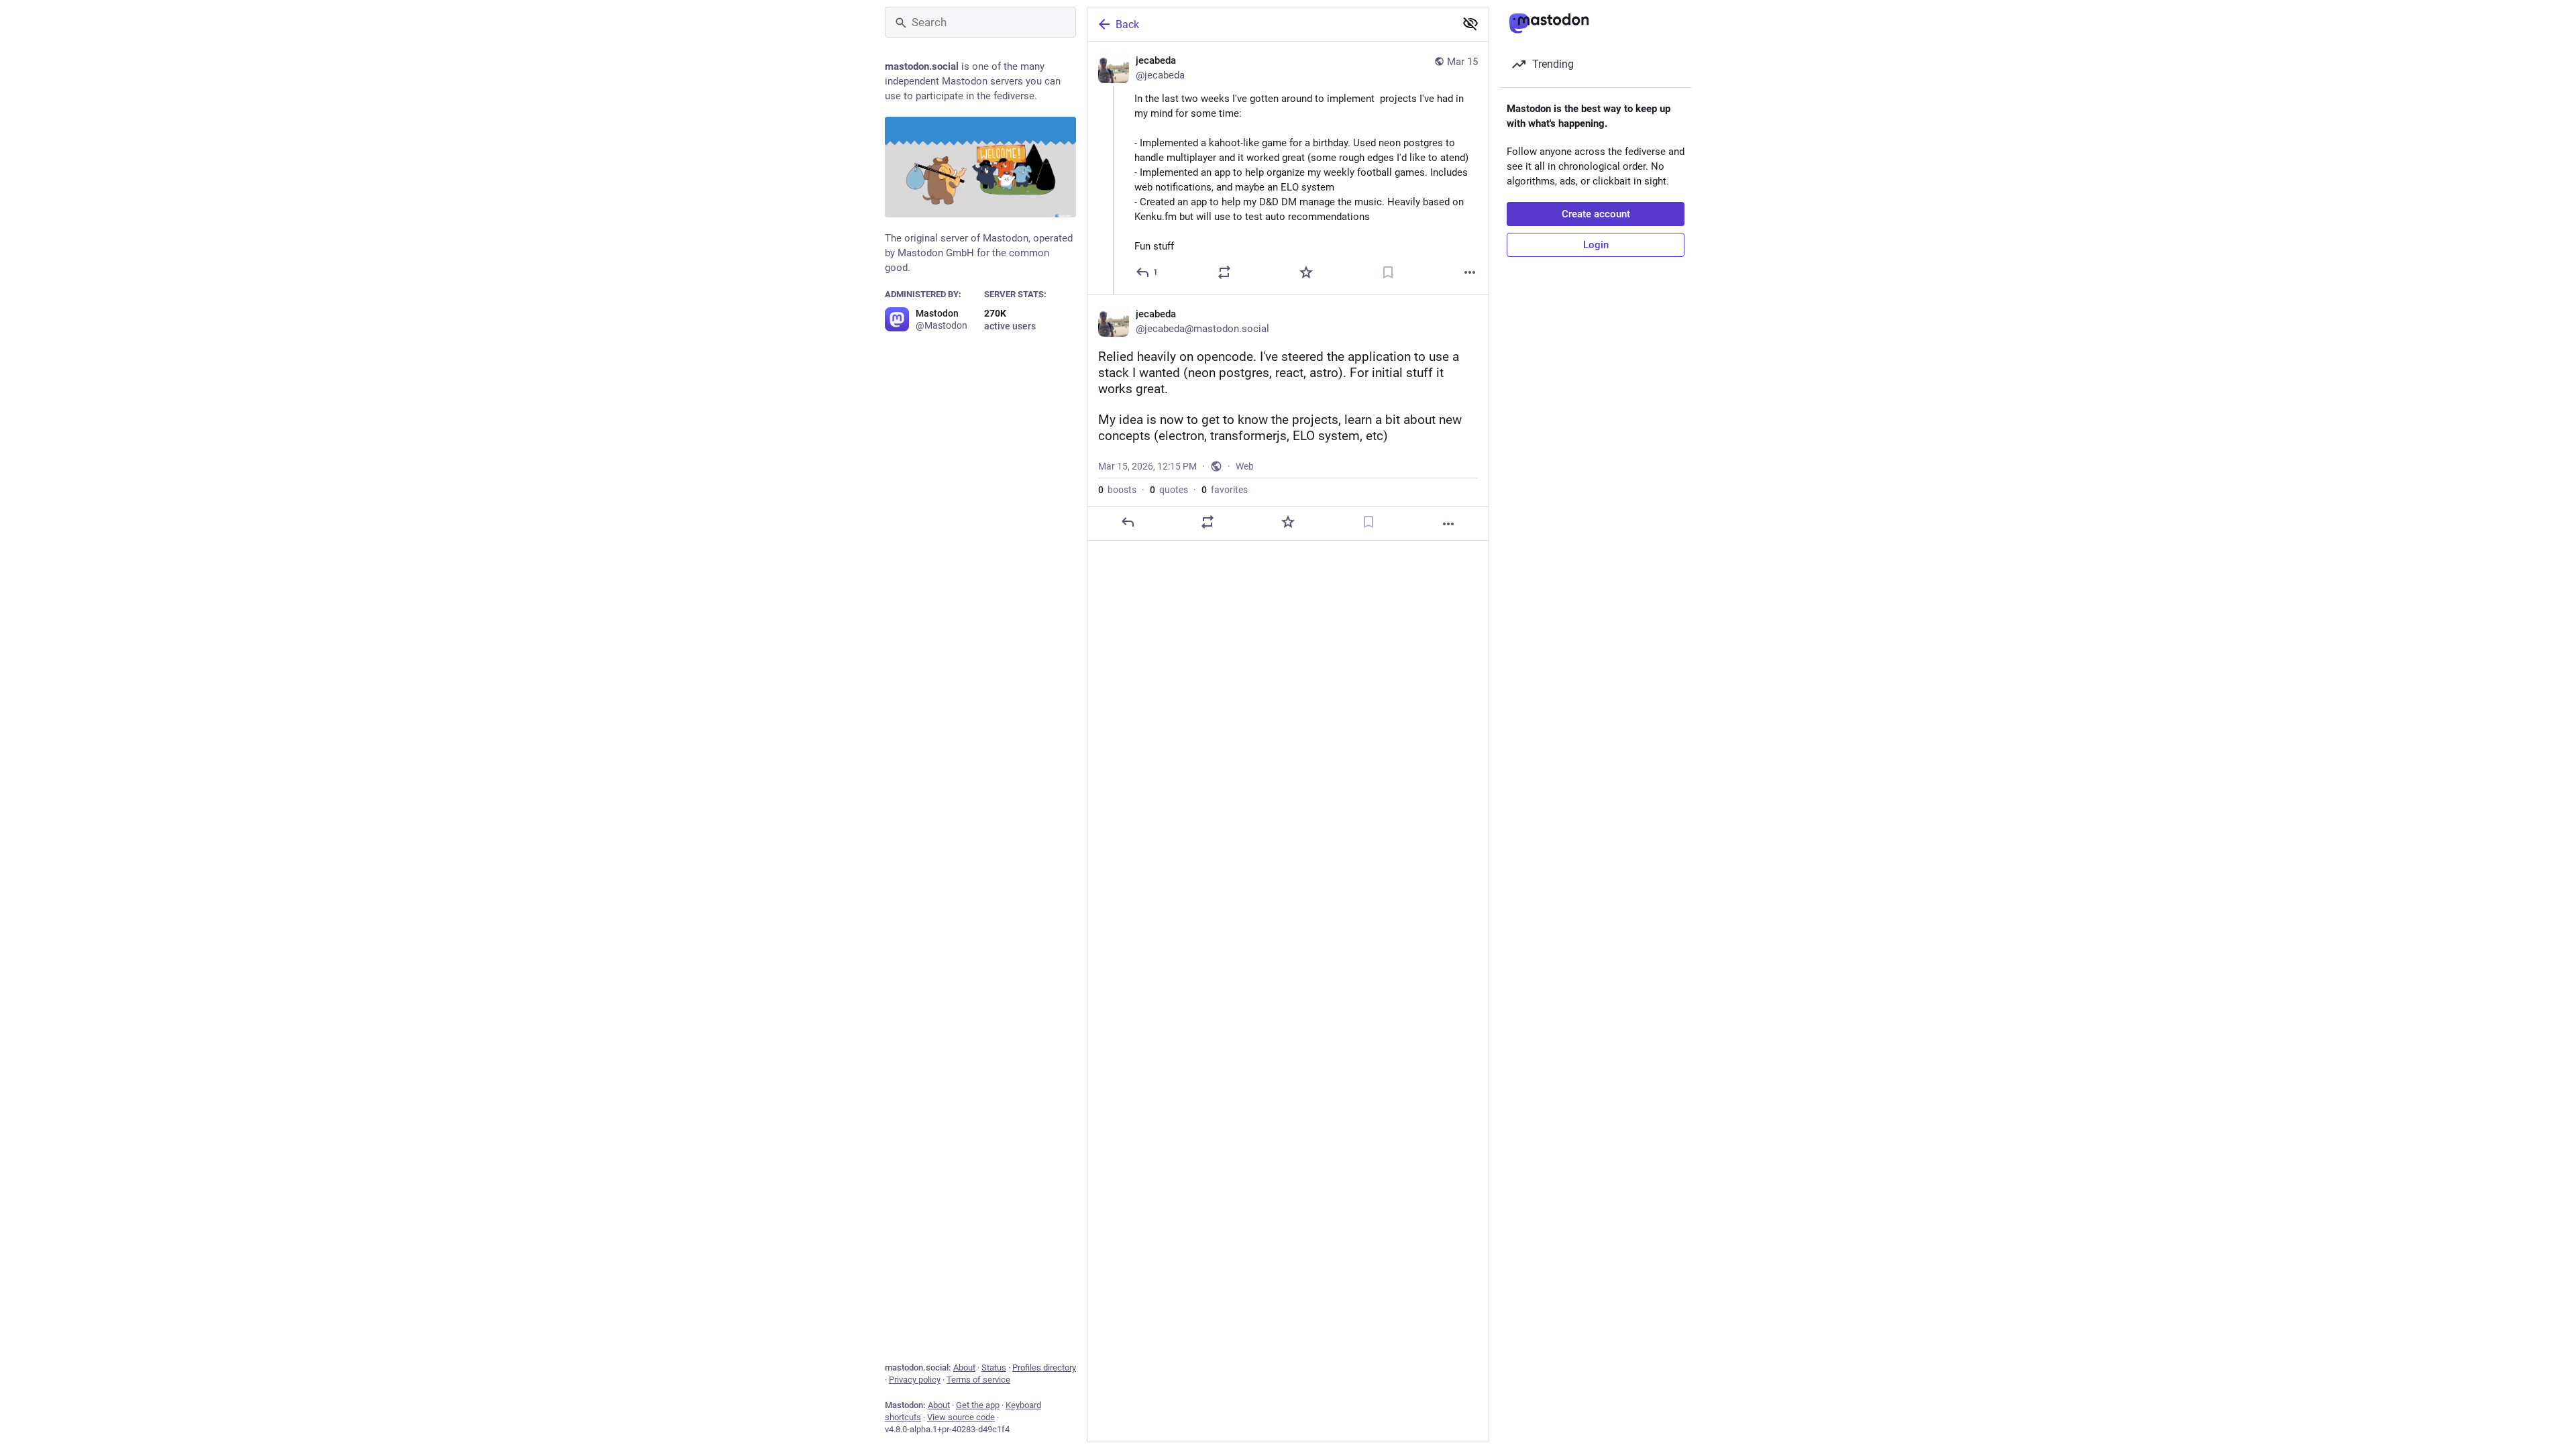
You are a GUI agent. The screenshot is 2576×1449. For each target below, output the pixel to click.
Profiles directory (1044, 1367)
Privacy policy (915, 1380)
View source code (961, 1417)
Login (1596, 245)
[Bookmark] (1388, 272)
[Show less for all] (1470, 23)
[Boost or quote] (1224, 272)
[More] (1470, 272)
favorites (1225, 490)
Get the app (978, 1405)
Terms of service (978, 1380)
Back (1127, 24)
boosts (1117, 490)
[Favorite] (1306, 272)
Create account (1596, 214)
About (964, 1367)
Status (994, 1367)
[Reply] (1128, 522)
